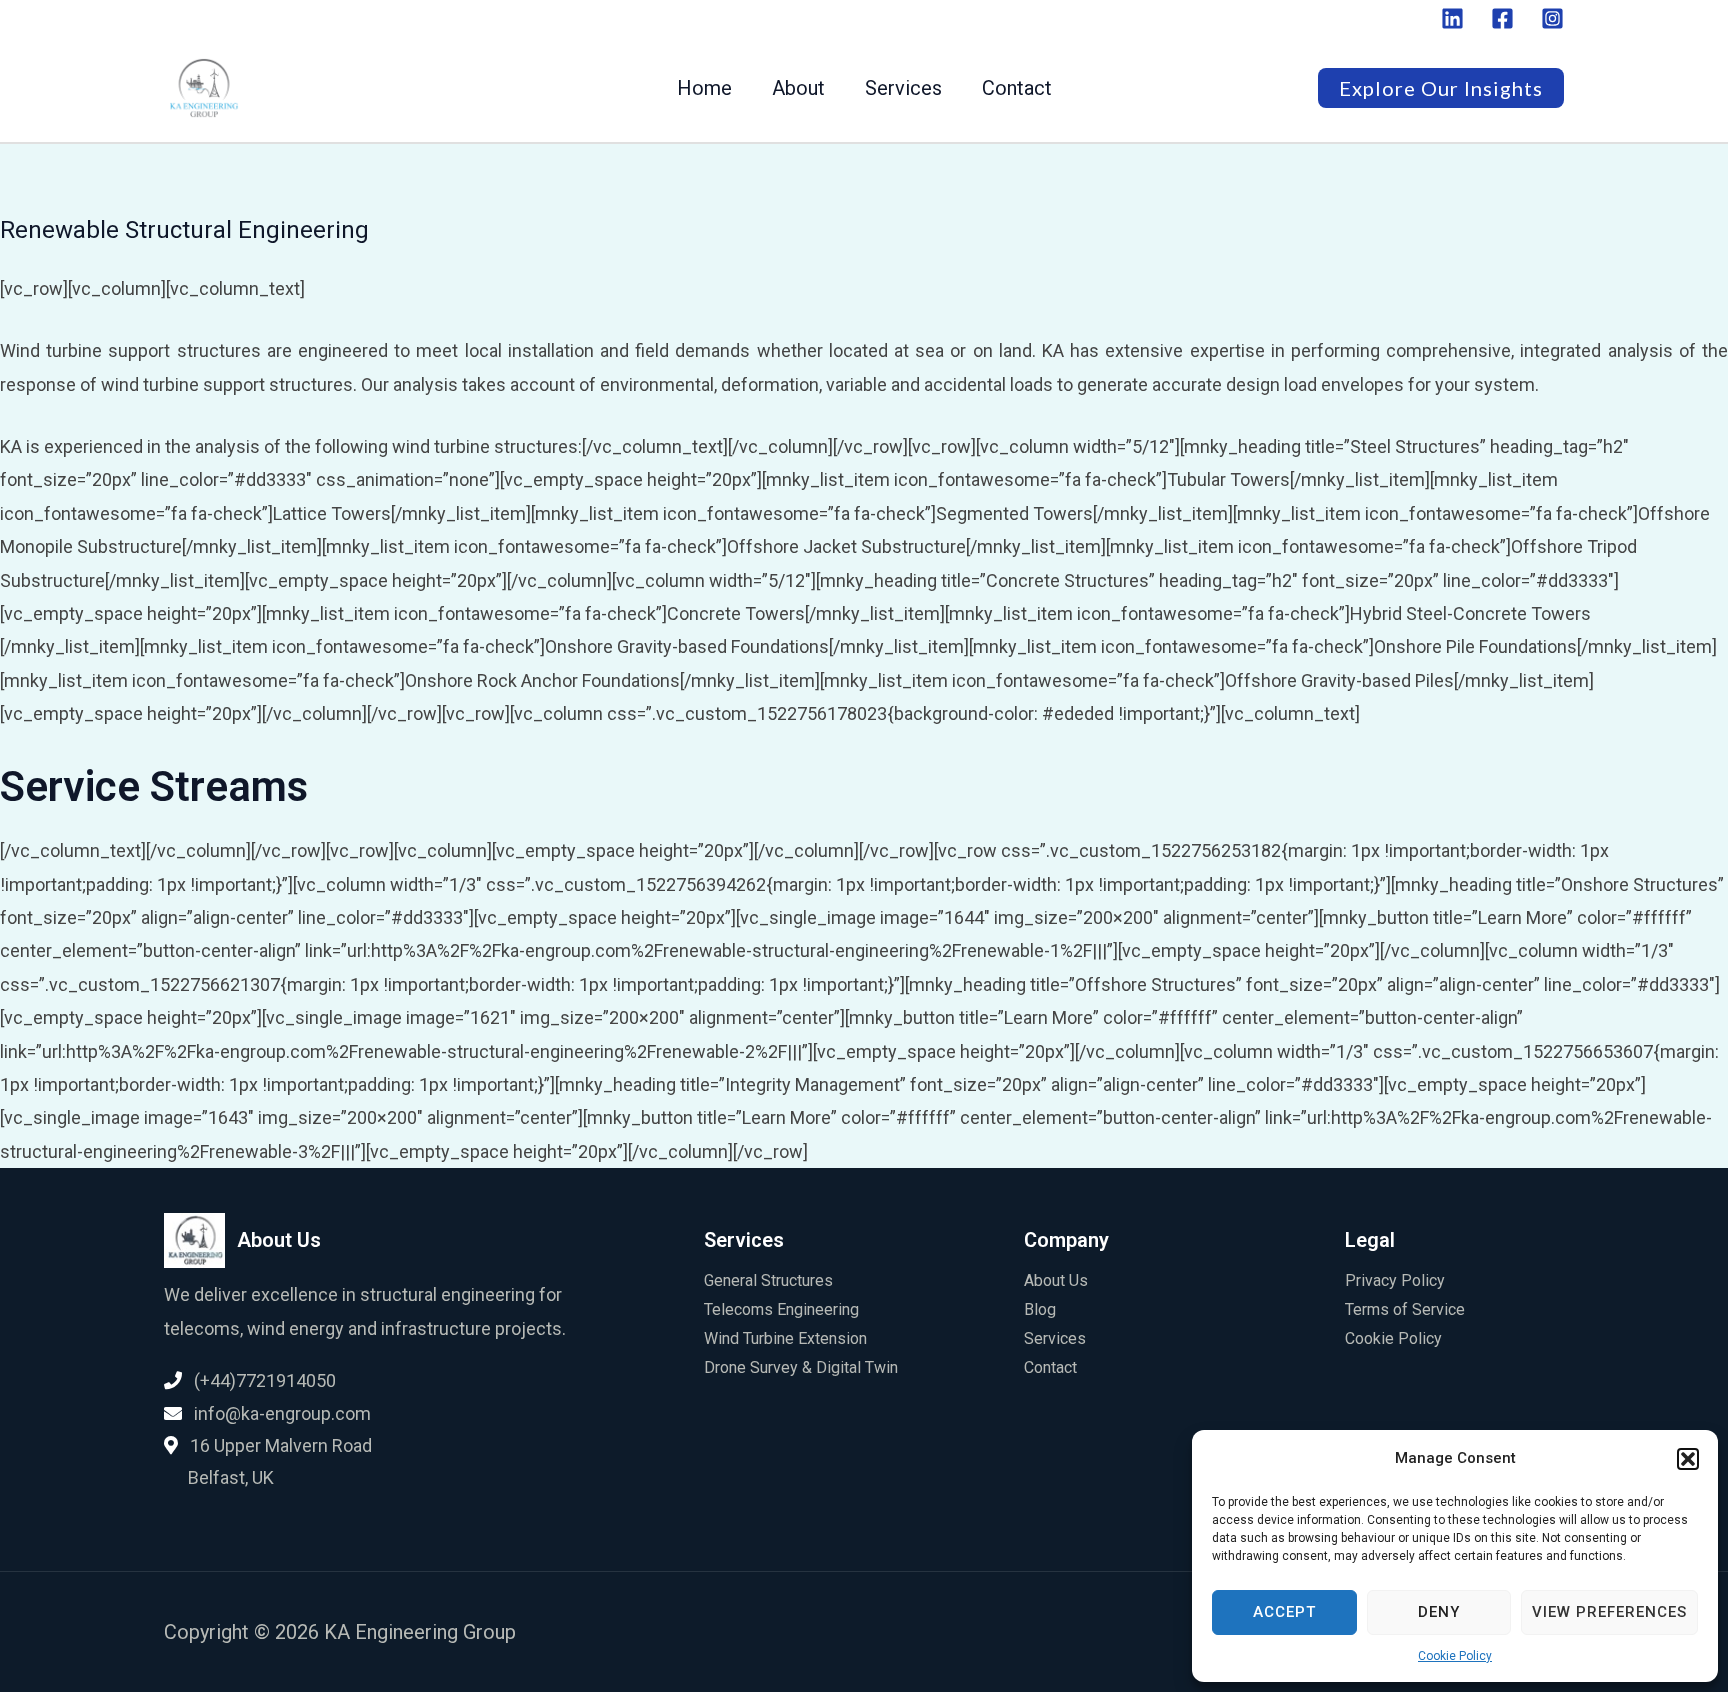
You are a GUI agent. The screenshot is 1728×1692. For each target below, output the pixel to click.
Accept (1284, 1612)
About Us (1056, 1280)
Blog (1040, 1309)
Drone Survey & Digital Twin (801, 1367)
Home (704, 88)
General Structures (768, 1280)
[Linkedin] (1452, 18)
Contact (1017, 88)
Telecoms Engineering (781, 1309)
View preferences (1609, 1612)
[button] (1688, 1459)
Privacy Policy (1395, 1280)
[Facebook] (1502, 18)
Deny (1439, 1612)
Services (903, 88)
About (798, 88)
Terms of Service (1405, 1309)
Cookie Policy (1455, 1656)
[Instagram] (1552, 18)
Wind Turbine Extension (785, 1338)
